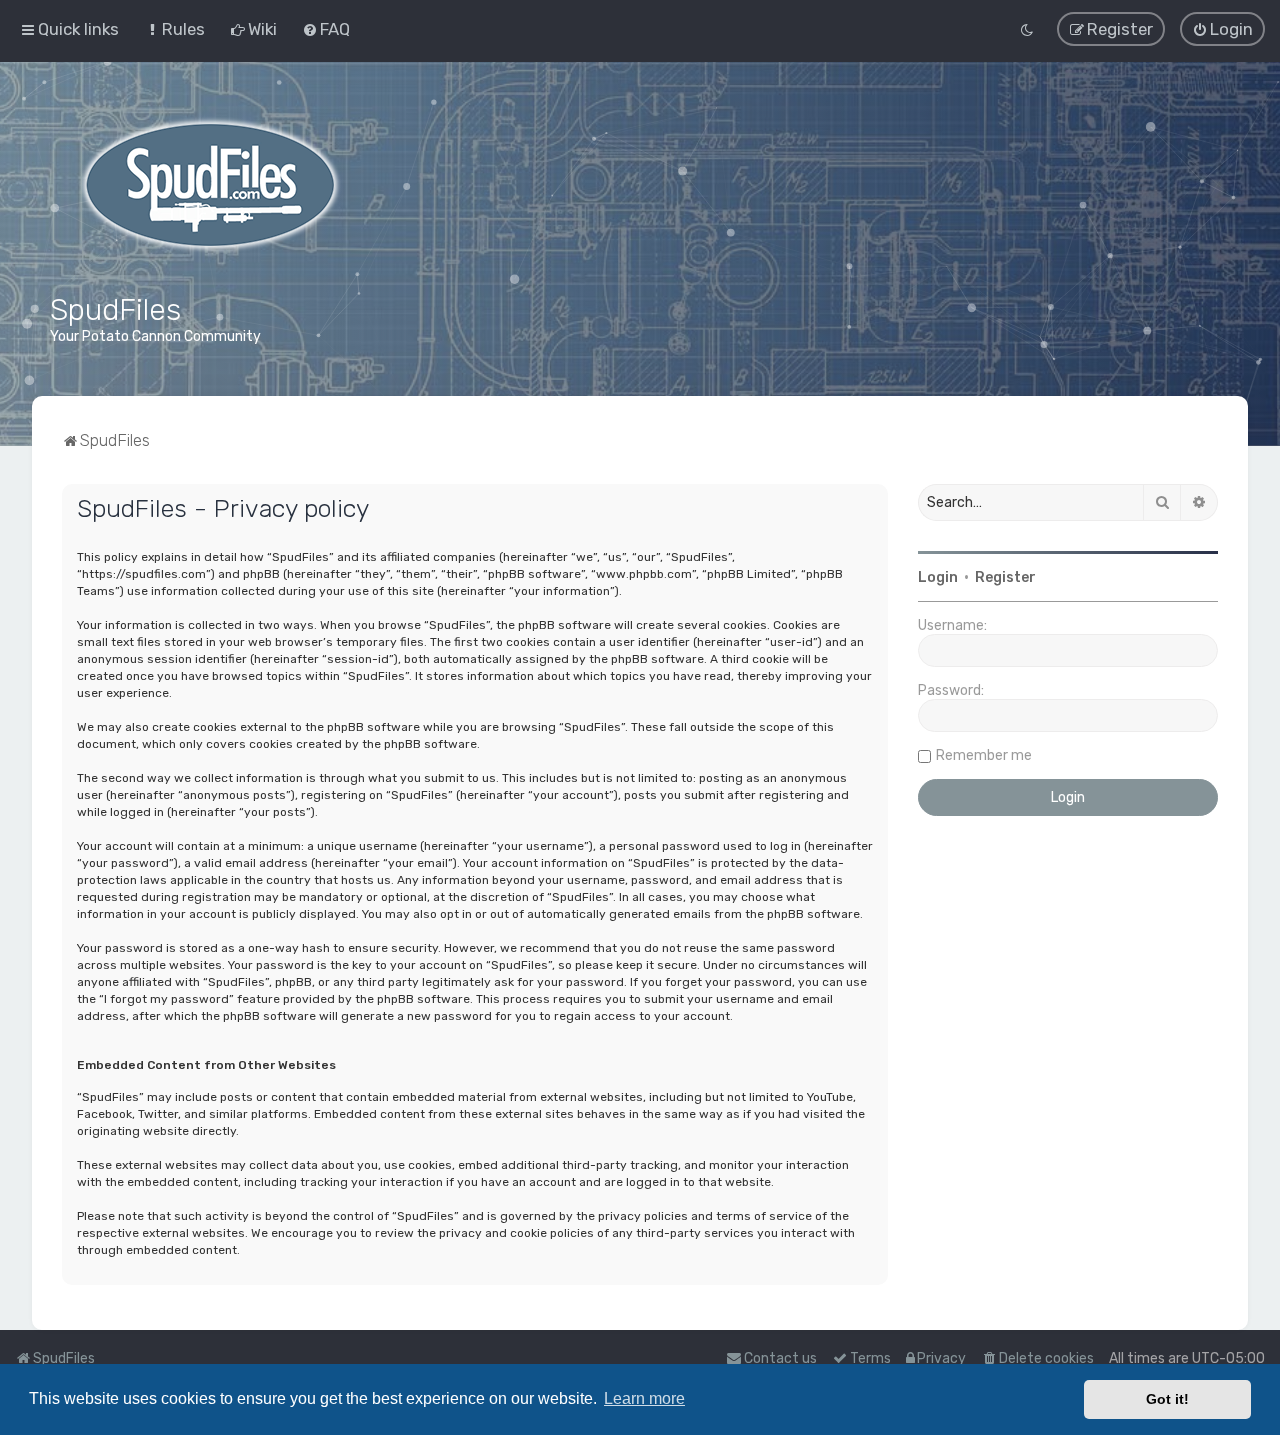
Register (1005, 577)
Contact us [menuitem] (780, 1358)
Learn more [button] (644, 1398)
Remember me (984, 755)
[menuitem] (174, 29)
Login (938, 577)
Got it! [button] (1167, 1399)
